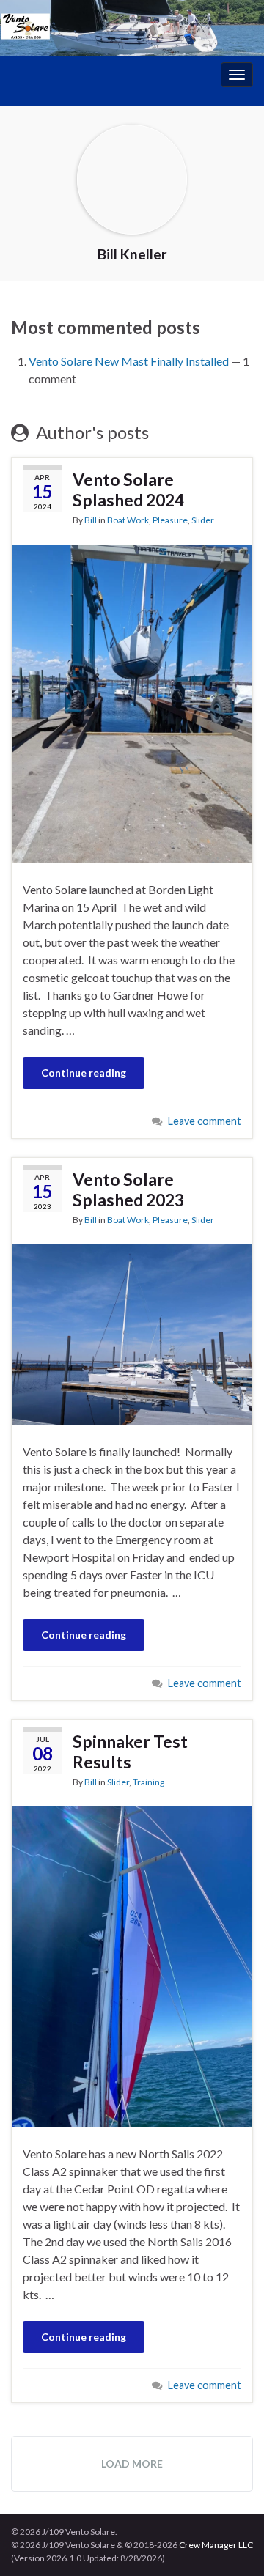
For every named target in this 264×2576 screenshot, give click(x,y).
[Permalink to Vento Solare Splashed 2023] (132, 1333)
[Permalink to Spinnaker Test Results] (132, 1965)
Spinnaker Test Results (130, 1752)
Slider (203, 520)
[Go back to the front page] (132, 28)
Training (148, 1782)
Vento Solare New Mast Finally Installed (129, 361)
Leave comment (205, 1121)
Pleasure (170, 520)
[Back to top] (231, 2543)
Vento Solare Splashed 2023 (128, 1189)
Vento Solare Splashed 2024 (128, 490)
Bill (91, 520)
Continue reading (84, 1073)
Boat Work (128, 520)
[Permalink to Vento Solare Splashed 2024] (132, 702)
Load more (132, 2464)
